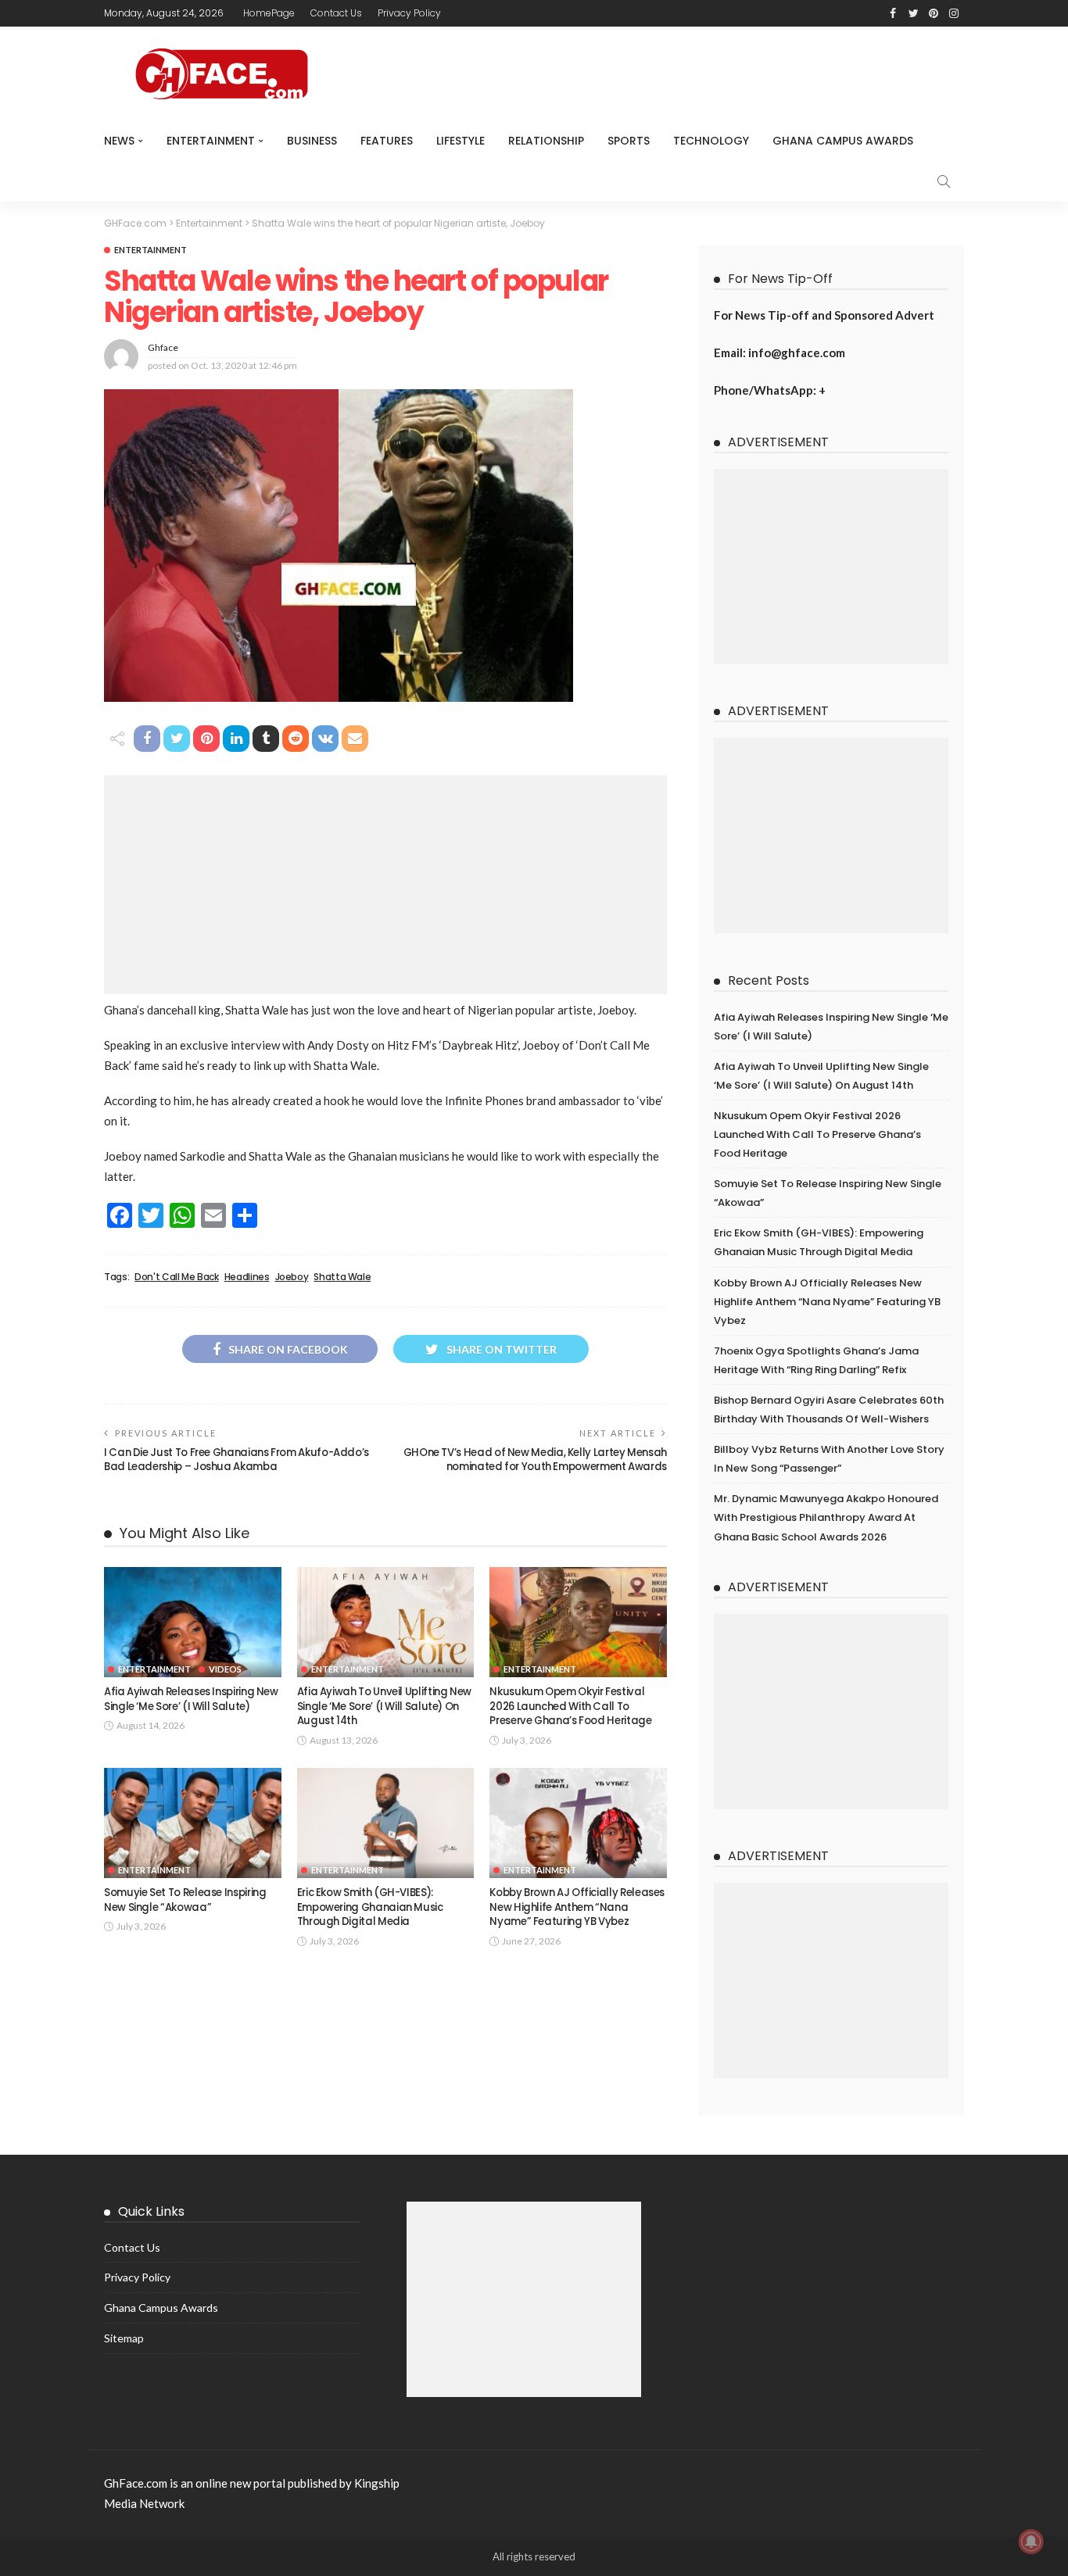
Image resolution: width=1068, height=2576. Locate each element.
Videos (225, 1669)
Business (312, 141)
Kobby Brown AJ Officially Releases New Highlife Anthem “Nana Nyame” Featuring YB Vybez (577, 1907)
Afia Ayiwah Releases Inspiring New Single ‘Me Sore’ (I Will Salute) (191, 1699)
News (119, 141)
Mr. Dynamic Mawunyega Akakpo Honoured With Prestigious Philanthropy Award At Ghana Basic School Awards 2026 (826, 1517)
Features (387, 141)
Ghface (163, 347)
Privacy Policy (409, 13)
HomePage (269, 13)
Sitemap (124, 2338)
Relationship (546, 141)
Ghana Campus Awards (843, 141)
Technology (711, 141)
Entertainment (211, 141)
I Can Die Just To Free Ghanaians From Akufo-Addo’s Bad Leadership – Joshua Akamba (237, 1460)
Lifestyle (461, 141)
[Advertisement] (385, 885)
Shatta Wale (342, 1277)
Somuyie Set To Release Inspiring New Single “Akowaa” (185, 1900)
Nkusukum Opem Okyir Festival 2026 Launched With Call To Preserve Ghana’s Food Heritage (570, 1706)
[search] (944, 181)
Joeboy (292, 1277)
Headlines (247, 1277)
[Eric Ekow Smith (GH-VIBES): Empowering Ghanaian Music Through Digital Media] (386, 1823)
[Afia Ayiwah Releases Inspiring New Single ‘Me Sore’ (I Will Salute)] (193, 1623)
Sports (629, 141)
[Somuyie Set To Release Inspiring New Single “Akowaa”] (193, 1823)
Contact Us (336, 13)
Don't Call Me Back (177, 1277)
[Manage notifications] (1031, 2542)
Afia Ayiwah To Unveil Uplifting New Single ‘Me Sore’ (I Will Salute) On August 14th (384, 1706)
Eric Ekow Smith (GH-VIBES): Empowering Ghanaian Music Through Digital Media (370, 1907)
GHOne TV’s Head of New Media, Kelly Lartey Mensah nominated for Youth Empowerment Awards (535, 1460)
